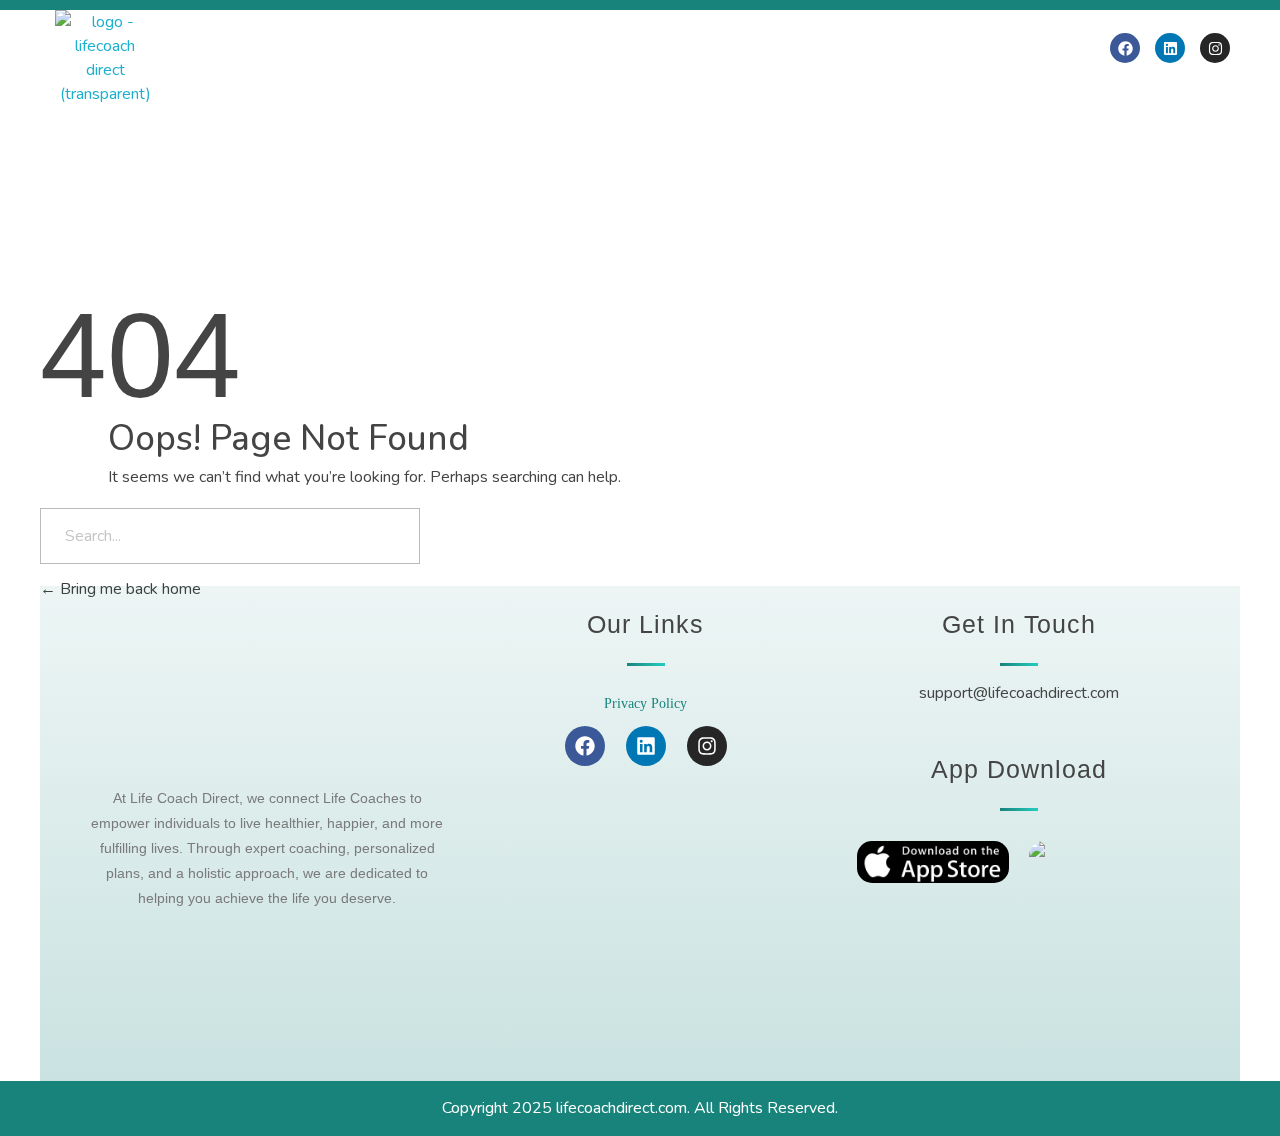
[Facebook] (1125, 48)
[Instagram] (1215, 48)
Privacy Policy (645, 703)
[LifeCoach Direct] (105, 58)
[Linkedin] (1170, 48)
